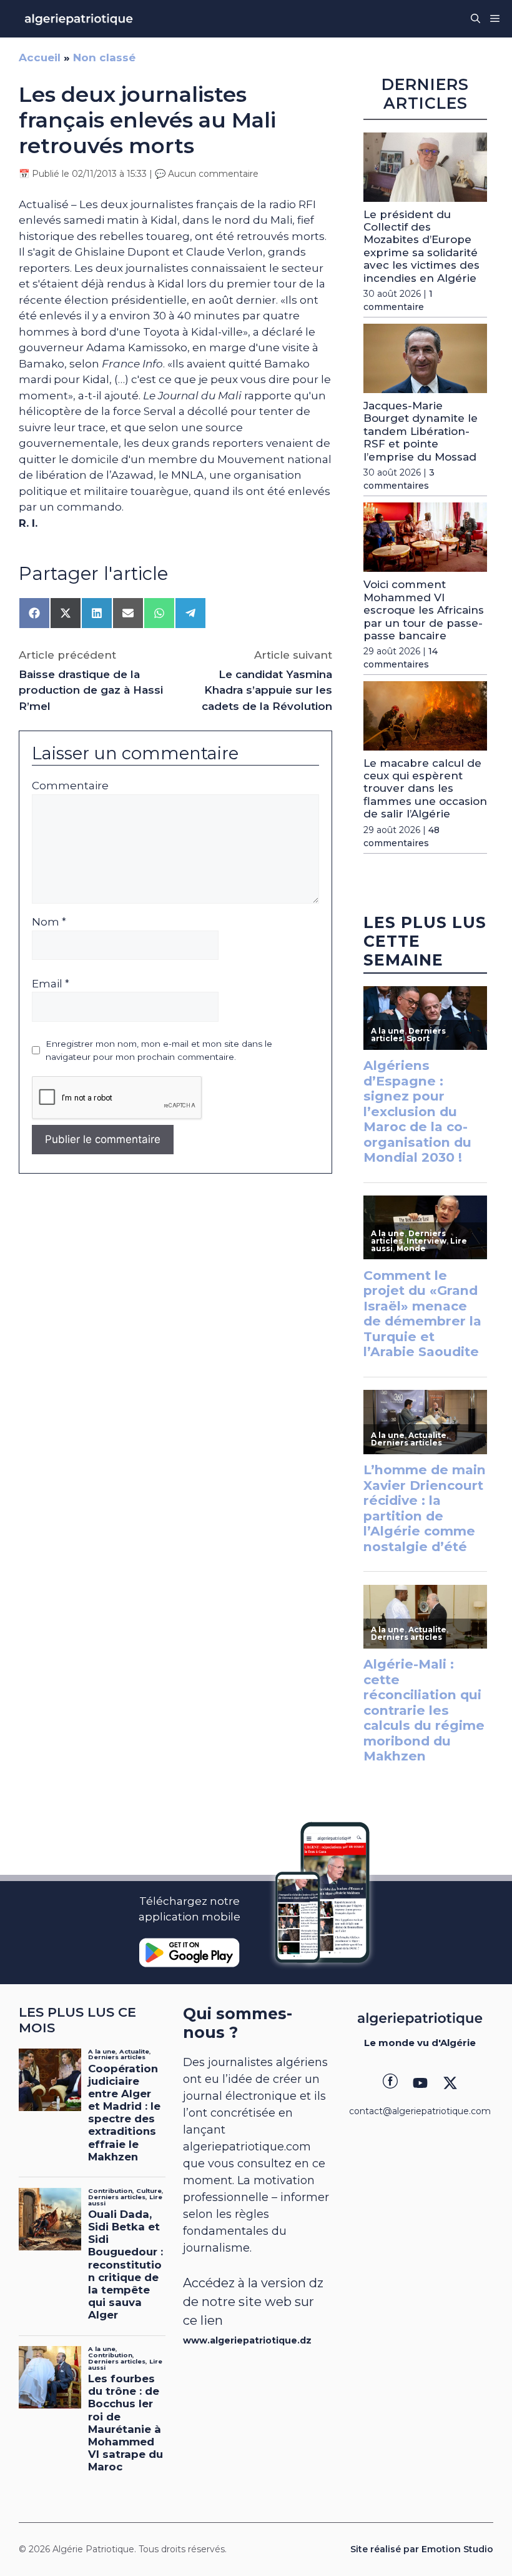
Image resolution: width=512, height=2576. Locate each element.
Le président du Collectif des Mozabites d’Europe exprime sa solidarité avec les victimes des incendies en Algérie (421, 246)
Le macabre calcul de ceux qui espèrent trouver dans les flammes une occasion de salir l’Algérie (425, 789)
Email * (51, 984)
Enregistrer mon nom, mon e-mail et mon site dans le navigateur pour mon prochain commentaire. (159, 1050)
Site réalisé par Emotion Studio (422, 2549)
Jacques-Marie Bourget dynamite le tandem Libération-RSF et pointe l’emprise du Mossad (421, 431)
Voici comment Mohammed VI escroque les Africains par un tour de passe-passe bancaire (424, 610)
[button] (475, 19)
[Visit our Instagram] (420, 2083)
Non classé (104, 57)
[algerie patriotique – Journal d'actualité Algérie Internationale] (79, 19)
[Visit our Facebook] (390, 2083)
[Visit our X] (450, 2083)
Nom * (49, 922)
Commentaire (70, 786)
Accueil (40, 57)
